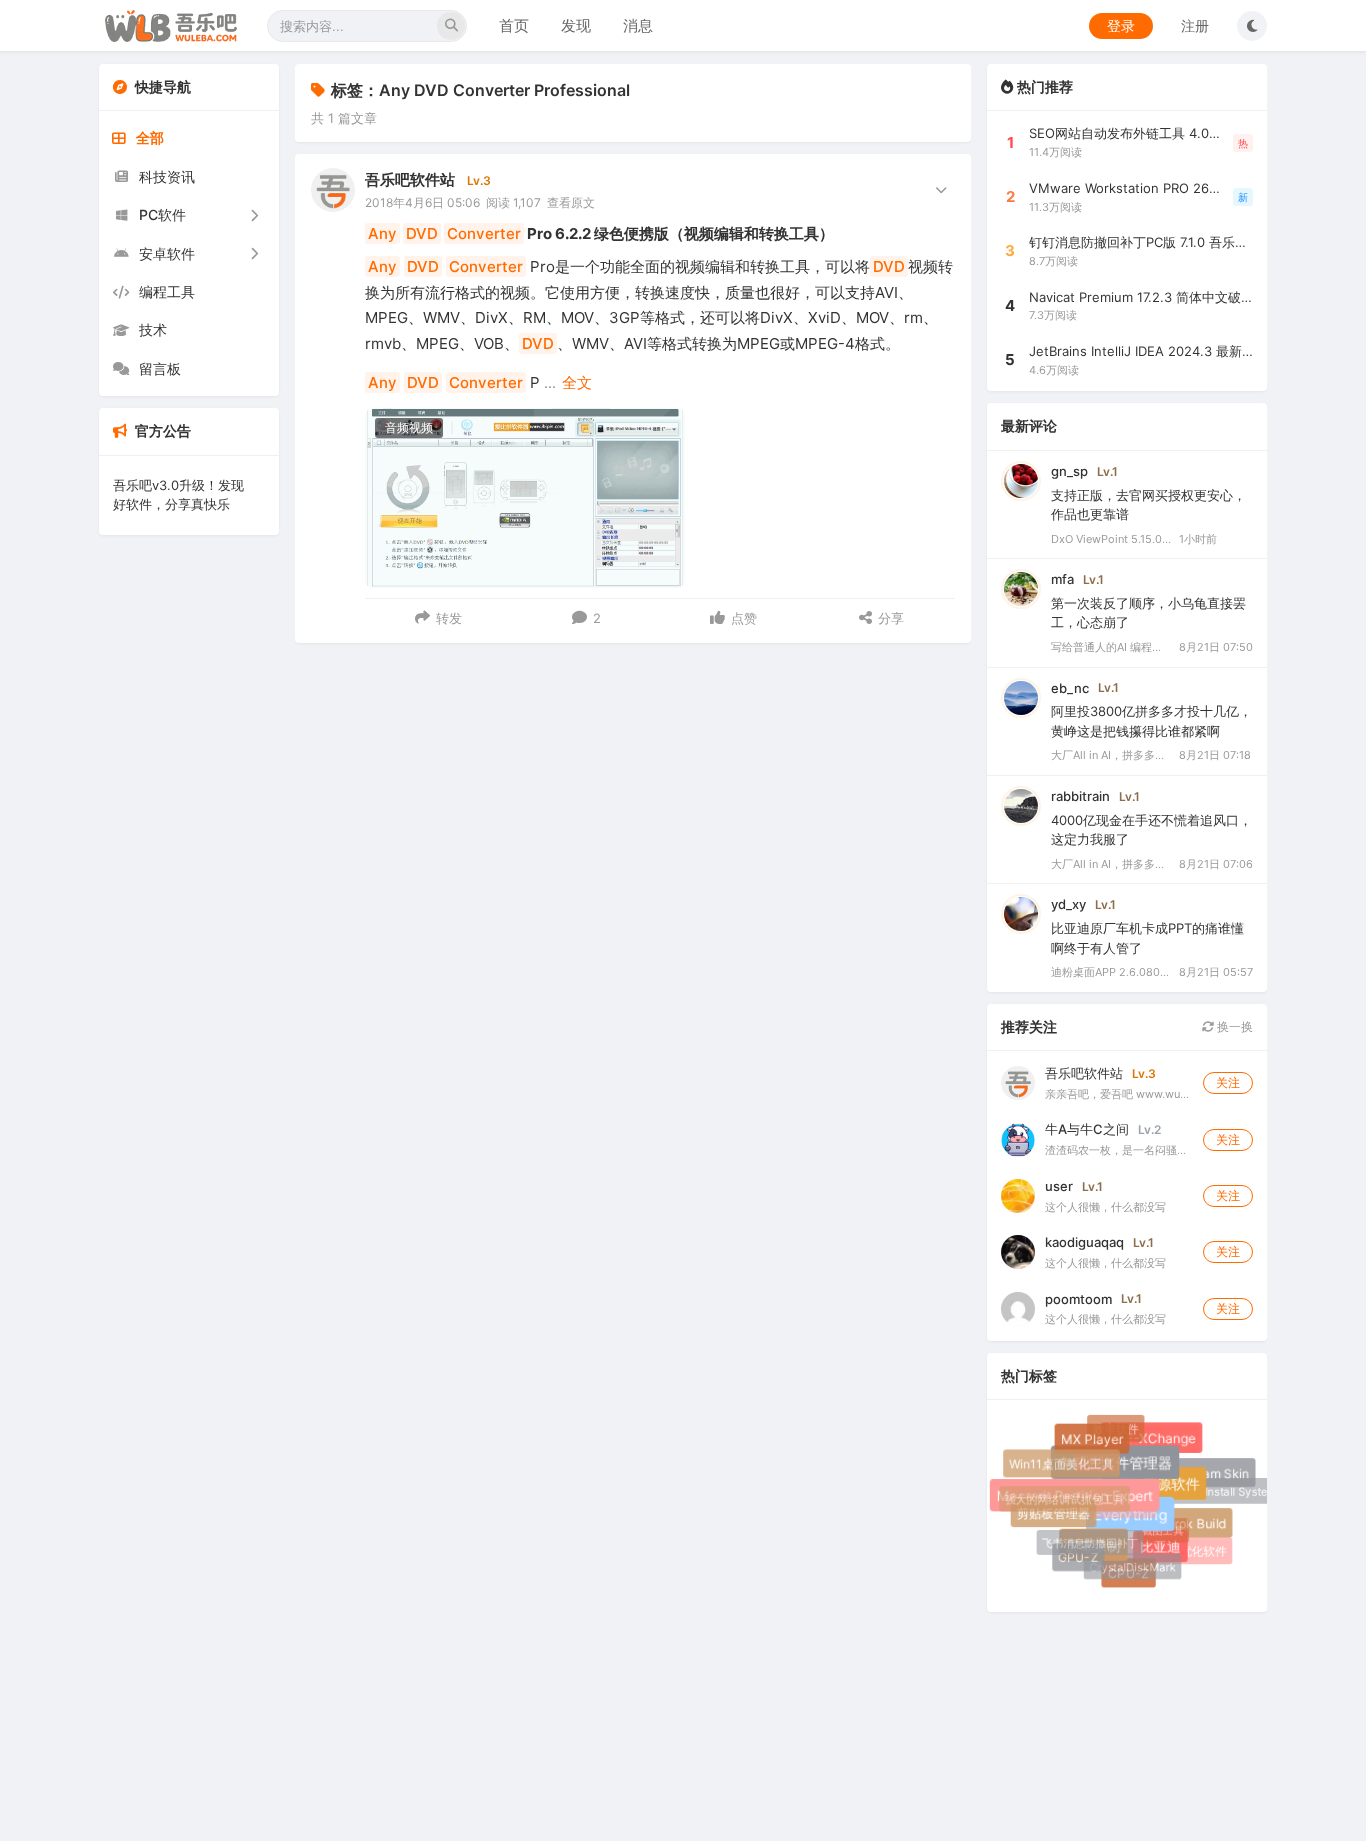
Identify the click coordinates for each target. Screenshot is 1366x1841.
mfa (1062, 579)
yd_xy (1068, 904)
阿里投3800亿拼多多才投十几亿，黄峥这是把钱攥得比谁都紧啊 (1151, 721)
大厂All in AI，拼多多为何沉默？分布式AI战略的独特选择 (1111, 755)
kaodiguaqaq (1084, 1242)
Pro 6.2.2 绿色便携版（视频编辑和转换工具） (601, 233)
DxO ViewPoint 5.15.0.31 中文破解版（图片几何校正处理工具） (1111, 539)
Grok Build (1197, 1525)
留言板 (160, 368)
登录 (1121, 25)
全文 (577, 382)
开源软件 (1177, 1489)
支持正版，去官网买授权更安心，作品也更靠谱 (1148, 505)
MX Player (1094, 1442)
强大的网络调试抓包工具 (1060, 1496)
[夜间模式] (1252, 26)
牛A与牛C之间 (1087, 1129)
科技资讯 (167, 176)
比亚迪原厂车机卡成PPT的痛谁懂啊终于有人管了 (1147, 938)
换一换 (1233, 1026)
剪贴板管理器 (1054, 1515)
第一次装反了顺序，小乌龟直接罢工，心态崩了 (1148, 613)
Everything (1137, 1522)
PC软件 (162, 214)
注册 (1195, 25)
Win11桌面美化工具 (1061, 1464)
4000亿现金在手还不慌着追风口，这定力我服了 (1151, 830)
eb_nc (1070, 688)
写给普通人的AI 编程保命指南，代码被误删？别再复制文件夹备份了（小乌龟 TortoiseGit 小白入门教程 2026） (1111, 647)
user (1059, 1186)
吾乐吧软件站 (410, 179)
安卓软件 (167, 253)
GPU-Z (1078, 1557)
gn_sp (1069, 471)
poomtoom (1078, 1299)
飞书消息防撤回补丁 (1085, 1538)
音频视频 (409, 427)
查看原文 (571, 202)
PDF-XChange (1154, 1442)
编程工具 (167, 291)
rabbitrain (1080, 796)
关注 (1228, 1082)
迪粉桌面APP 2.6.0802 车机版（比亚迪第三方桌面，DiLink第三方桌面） (1111, 972)
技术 (153, 329)
